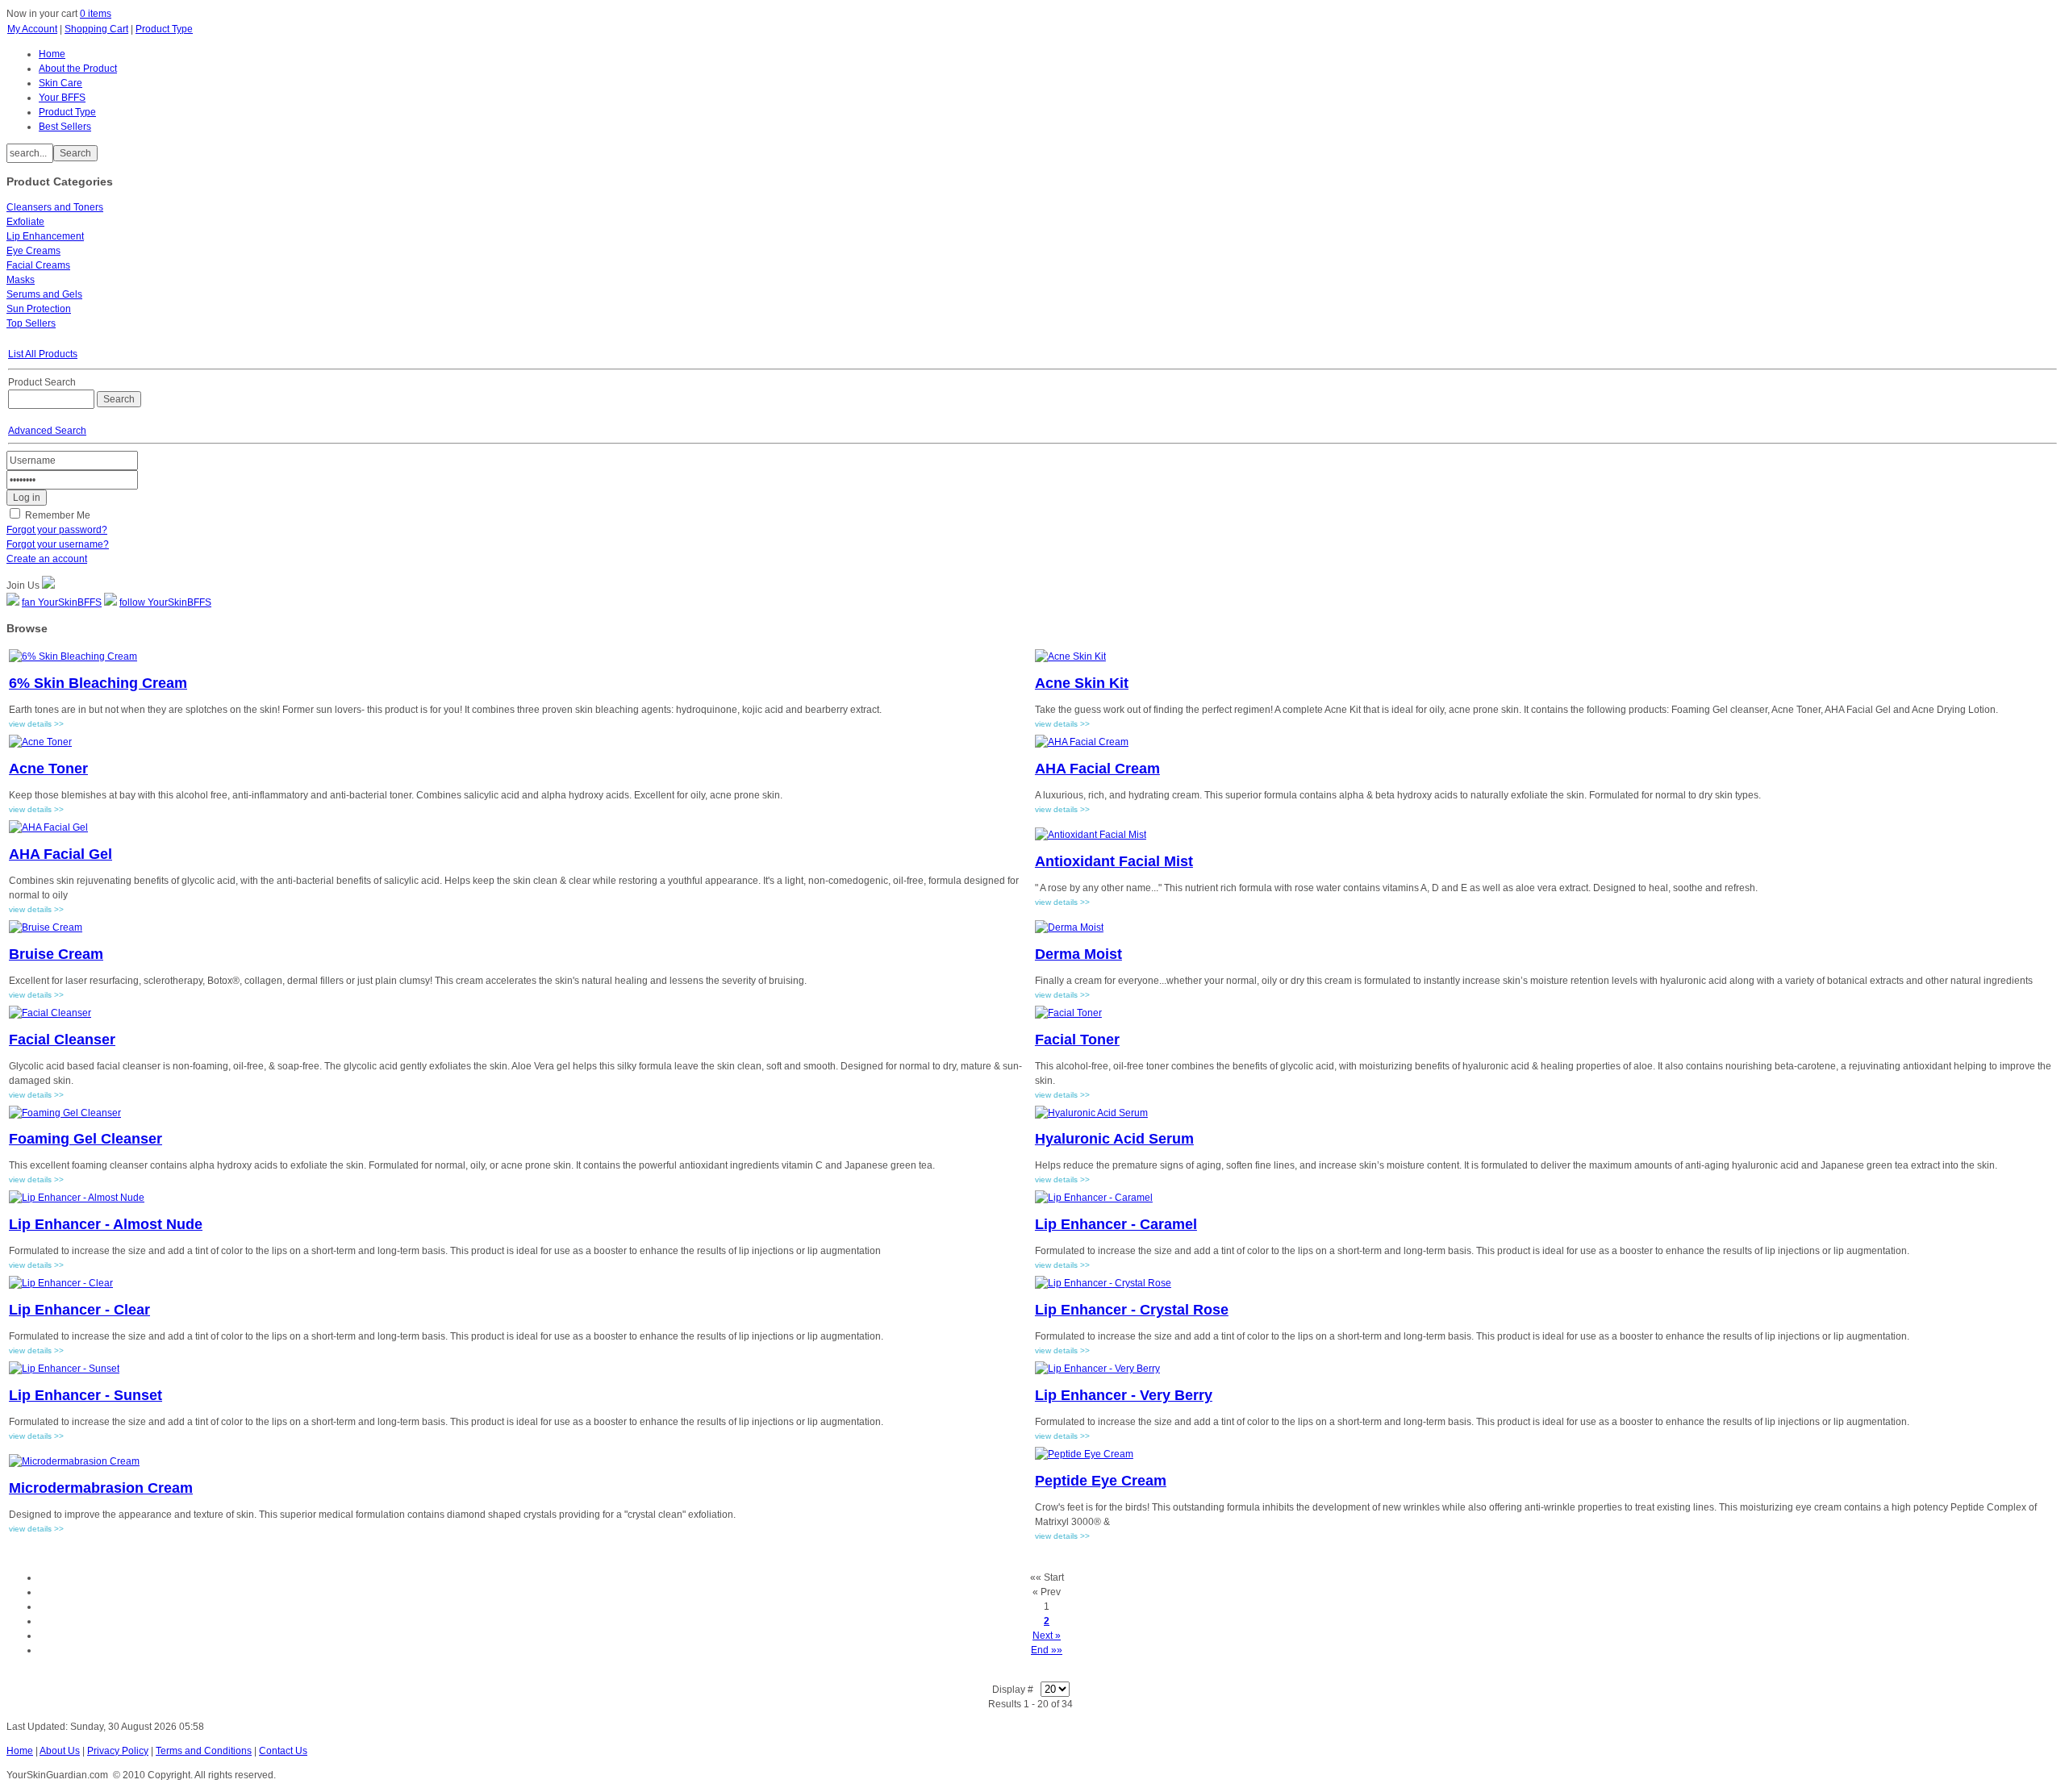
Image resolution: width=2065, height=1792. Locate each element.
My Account (32, 29)
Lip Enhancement (45, 236)
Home (20, 1751)
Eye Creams (33, 251)
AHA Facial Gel (60, 854)
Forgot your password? (57, 530)
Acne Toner (48, 769)
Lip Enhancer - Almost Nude (106, 1224)
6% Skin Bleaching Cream (98, 683)
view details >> (36, 724)
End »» (1047, 1650)
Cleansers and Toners (55, 207)
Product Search (42, 382)
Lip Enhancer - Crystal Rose (1132, 1310)
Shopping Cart (96, 29)
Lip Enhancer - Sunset (86, 1395)
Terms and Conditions (204, 1751)
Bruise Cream (56, 954)
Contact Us (283, 1751)
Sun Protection (39, 309)
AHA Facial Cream (1097, 769)
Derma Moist (1078, 954)
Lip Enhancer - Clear (79, 1310)
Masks (21, 280)
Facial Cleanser (62, 1040)
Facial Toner (1077, 1040)
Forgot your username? (58, 544)
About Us (60, 1751)
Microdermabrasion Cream (101, 1488)
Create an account (47, 559)
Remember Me (58, 515)
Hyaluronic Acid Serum (1114, 1139)
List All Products (43, 354)
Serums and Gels (44, 294)
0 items (96, 14)
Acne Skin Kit (1082, 683)
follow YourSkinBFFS (165, 602)
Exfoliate (25, 222)
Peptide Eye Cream (1101, 1481)
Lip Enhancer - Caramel (1116, 1224)
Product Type (164, 29)
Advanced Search (47, 431)
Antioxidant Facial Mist (1114, 861)
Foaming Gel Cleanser (86, 1139)
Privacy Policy (118, 1751)
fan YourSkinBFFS (62, 602)
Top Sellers (31, 323)
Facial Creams (38, 265)
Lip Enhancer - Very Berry (1124, 1395)
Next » (1047, 1636)
